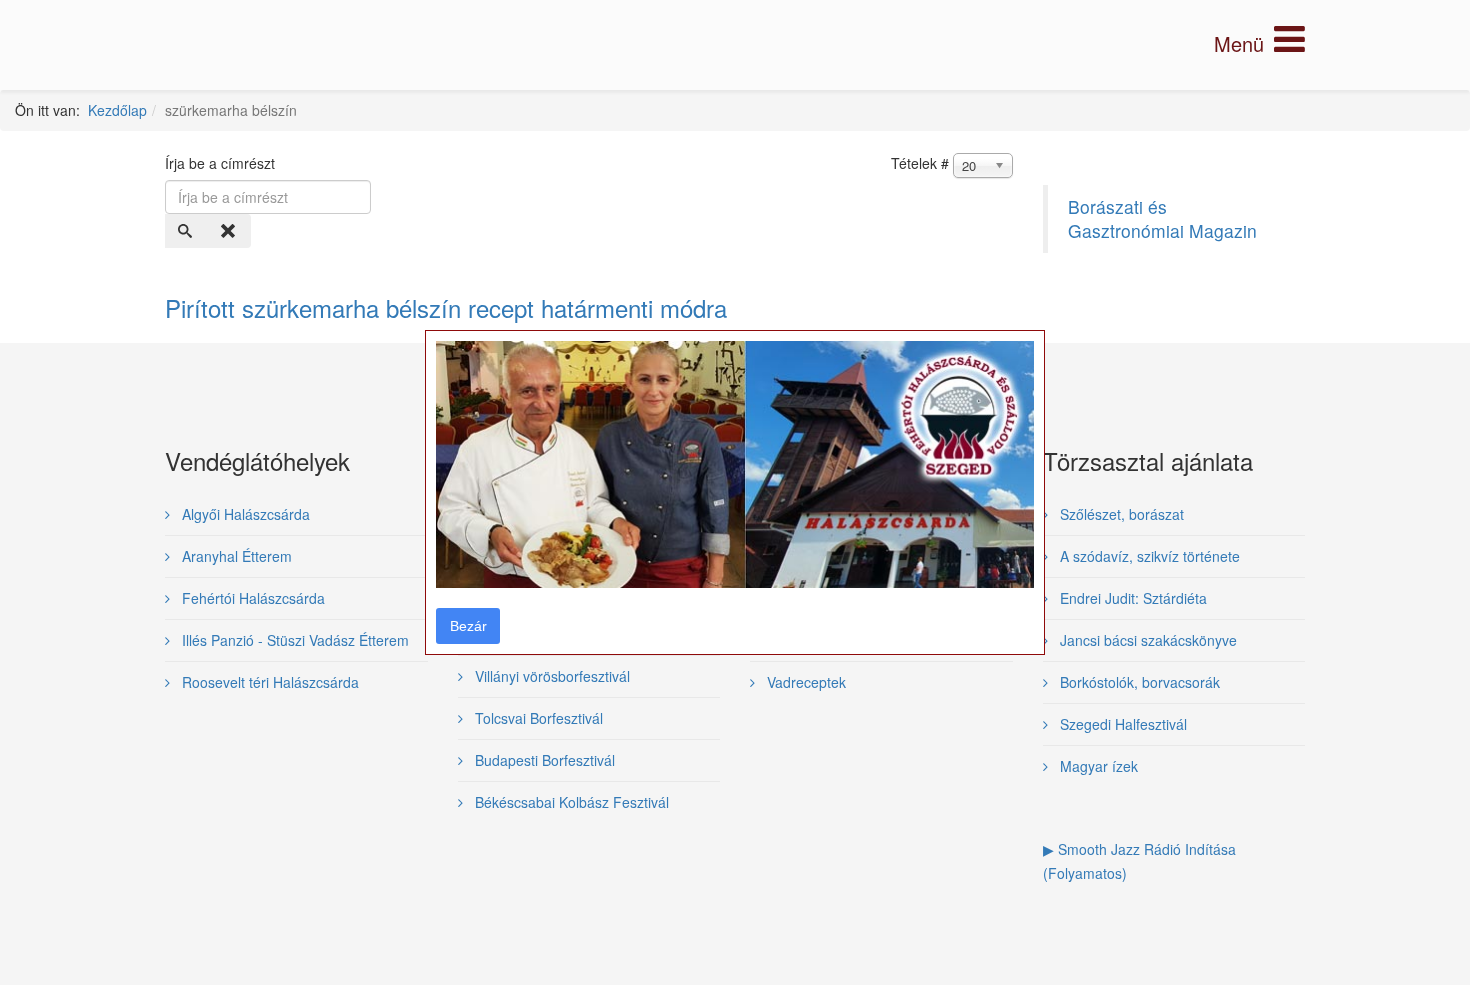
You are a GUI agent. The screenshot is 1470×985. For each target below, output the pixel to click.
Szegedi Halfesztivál (1121, 724)
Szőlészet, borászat (1120, 514)
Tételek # (920, 163)
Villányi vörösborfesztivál (550, 676)
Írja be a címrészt (222, 163)
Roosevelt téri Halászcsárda (268, 682)
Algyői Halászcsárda (244, 514)
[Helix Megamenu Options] (1259, 43)
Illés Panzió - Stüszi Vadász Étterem (293, 640)
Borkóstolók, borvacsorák (1138, 682)
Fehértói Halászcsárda (251, 598)
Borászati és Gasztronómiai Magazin (1162, 218)
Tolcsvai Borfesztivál (537, 718)
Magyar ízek (1097, 766)
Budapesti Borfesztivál (543, 760)
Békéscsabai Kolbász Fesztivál (570, 802)
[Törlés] (230, 231)
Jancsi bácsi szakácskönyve (1146, 640)
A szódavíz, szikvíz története (1148, 556)
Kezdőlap (117, 110)
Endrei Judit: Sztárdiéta (1131, 598)
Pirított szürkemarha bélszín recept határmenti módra (446, 307)
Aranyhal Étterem (235, 556)
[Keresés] (187, 231)
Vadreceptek (804, 682)
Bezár (468, 626)
